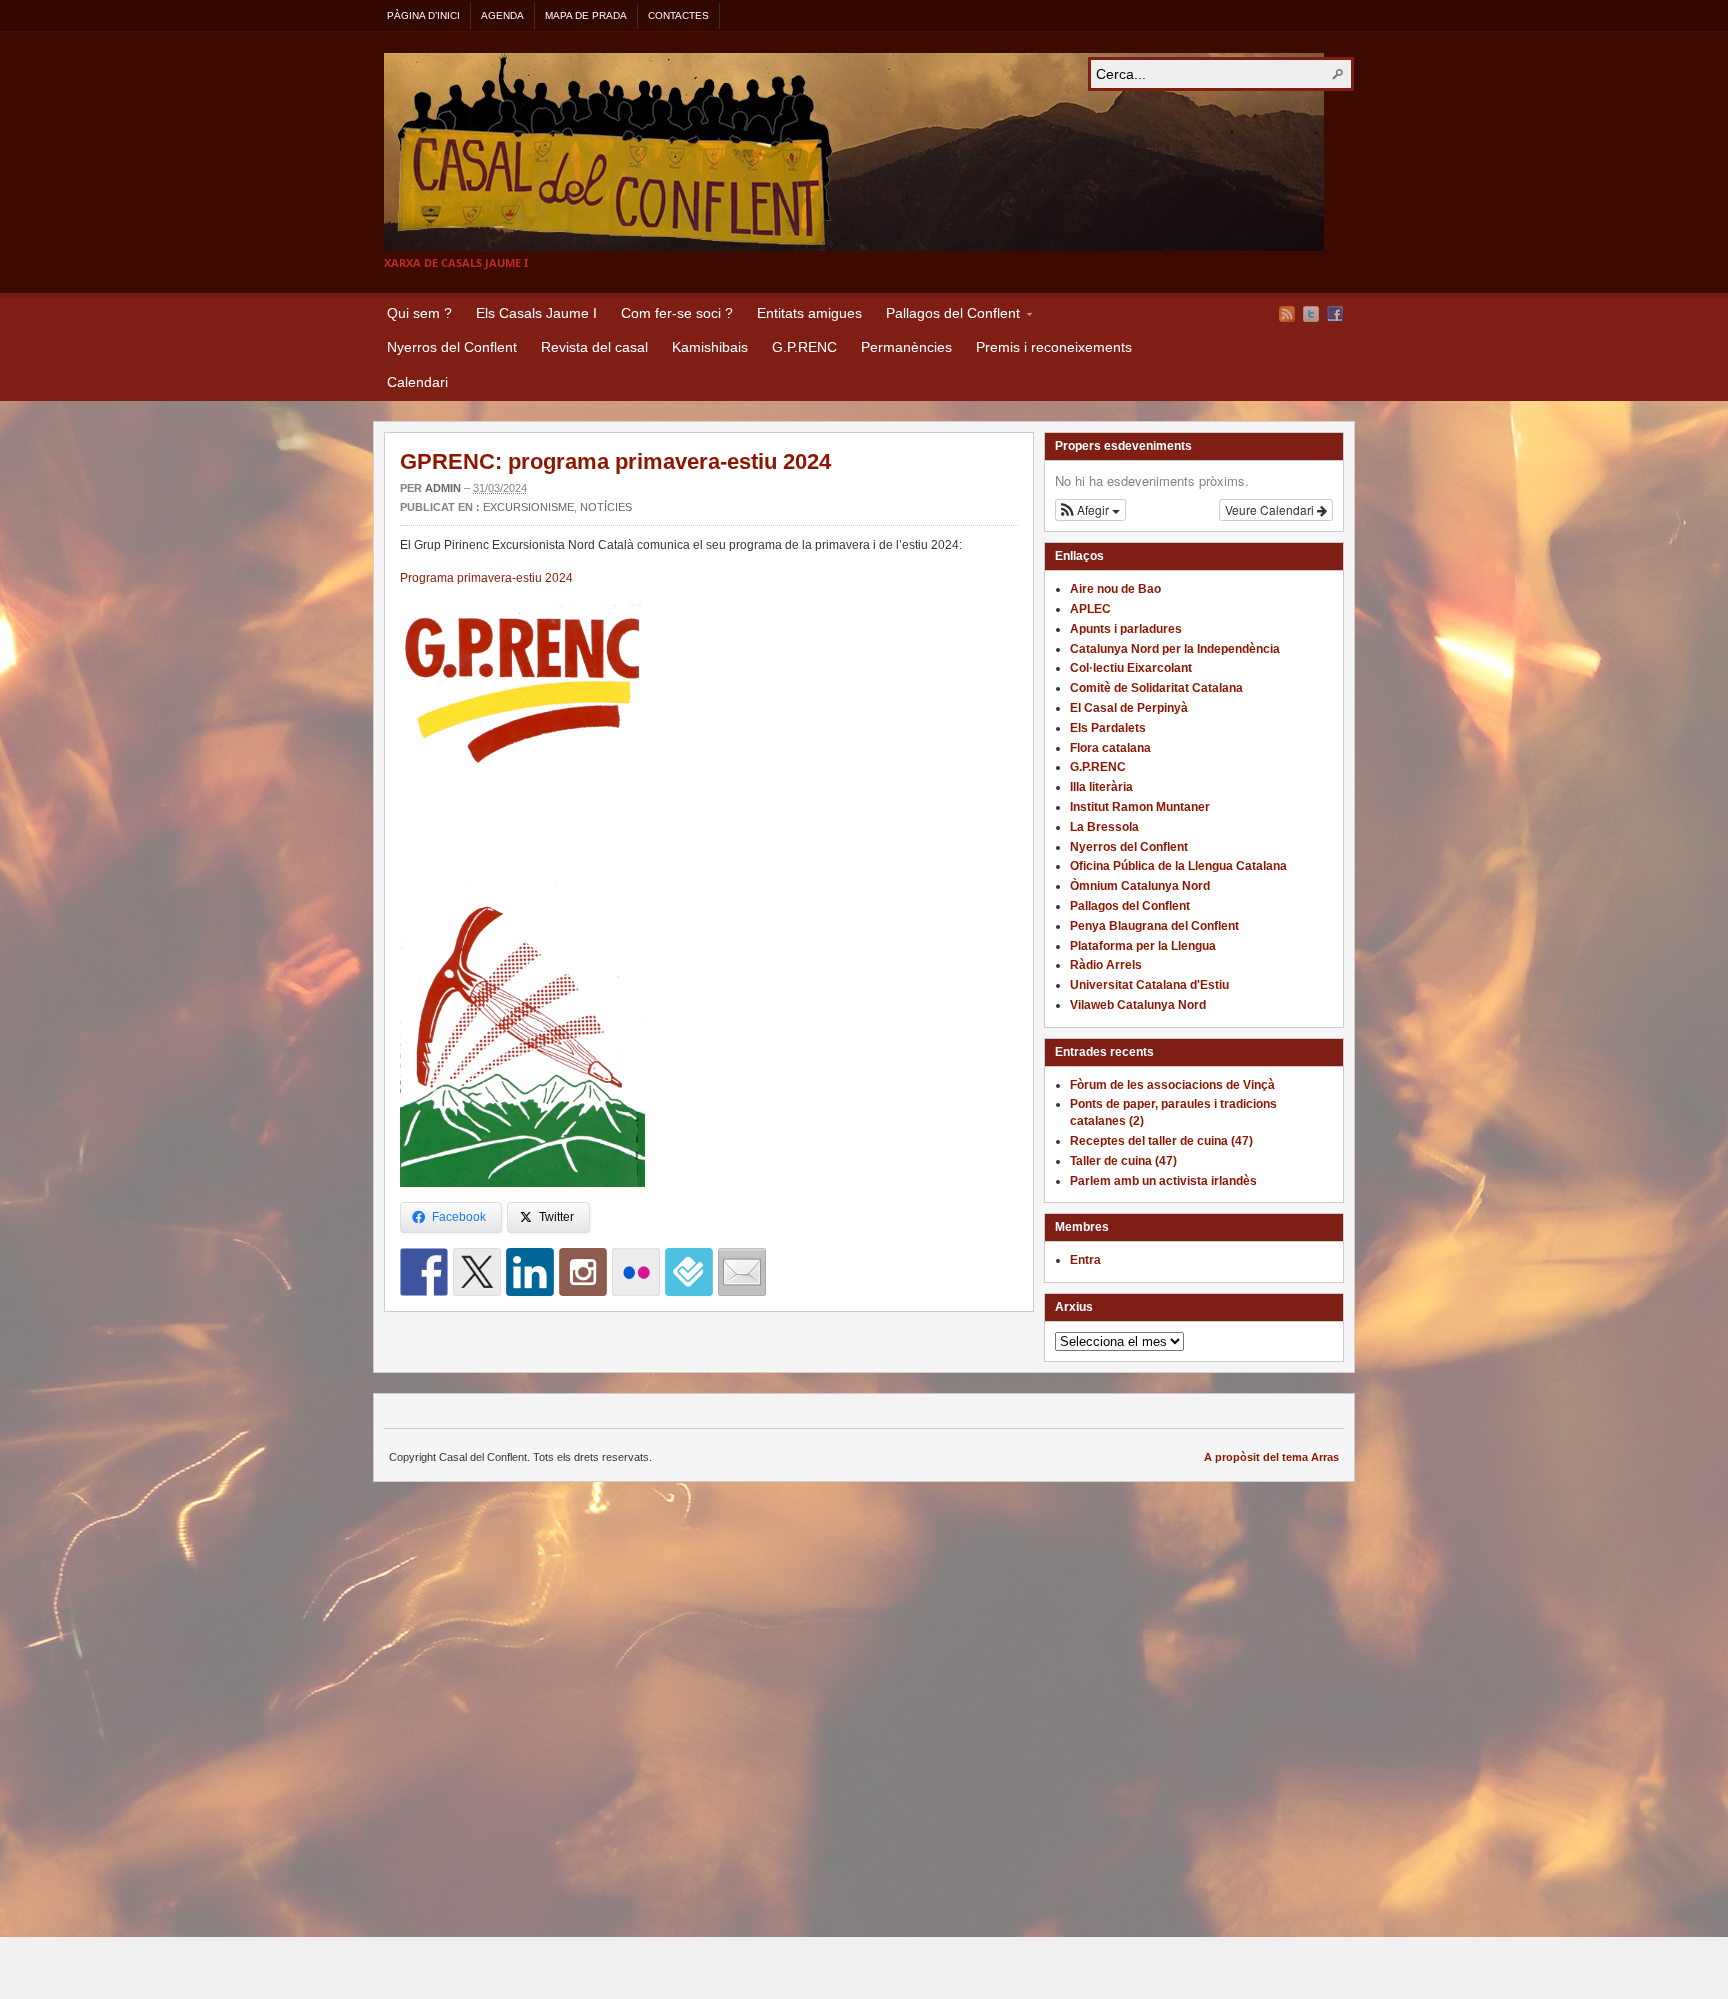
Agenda (502, 15)
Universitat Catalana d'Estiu (1149, 985)
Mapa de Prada (586, 15)
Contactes (678, 15)
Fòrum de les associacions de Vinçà (1172, 1085)
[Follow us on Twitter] (477, 1272)
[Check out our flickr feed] (636, 1272)
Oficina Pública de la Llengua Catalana (1178, 866)
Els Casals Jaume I (536, 313)
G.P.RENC (804, 347)
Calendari (417, 382)
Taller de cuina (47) (1123, 1161)
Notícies (606, 507)
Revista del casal (594, 347)
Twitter (1311, 314)
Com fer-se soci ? (677, 313)
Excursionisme (528, 507)
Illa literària (1101, 787)
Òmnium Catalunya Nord (1140, 886)
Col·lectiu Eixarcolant (1131, 668)
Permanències (906, 347)
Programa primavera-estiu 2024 (486, 578)
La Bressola (1104, 827)
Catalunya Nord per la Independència (1175, 649)
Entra (1085, 1260)
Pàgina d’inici (423, 15)
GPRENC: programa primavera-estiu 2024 (615, 461)
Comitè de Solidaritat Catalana (1156, 688)
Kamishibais (710, 347)
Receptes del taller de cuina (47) (1161, 1141)
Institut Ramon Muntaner (1140, 807)
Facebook (1335, 314)
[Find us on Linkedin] (530, 1272)
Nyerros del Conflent (452, 347)
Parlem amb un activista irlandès (1163, 1181)
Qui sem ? (419, 313)
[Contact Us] (742, 1272)
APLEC (1090, 609)
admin (443, 488)
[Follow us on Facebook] (424, 1272)
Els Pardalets (1108, 728)
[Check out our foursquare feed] (689, 1272)
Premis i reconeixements (1054, 347)
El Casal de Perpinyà (1129, 708)
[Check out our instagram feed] (583, 1272)
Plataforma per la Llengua (1143, 946)
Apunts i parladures (1126, 629)
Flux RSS (1287, 314)
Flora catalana (1110, 748)
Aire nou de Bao (1115, 589)
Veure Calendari (1271, 509)
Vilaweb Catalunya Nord (1138, 1005)
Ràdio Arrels (1106, 965)
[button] (1090, 510)
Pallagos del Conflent (947, 316)
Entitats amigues (809, 313)
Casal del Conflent (854, 152)
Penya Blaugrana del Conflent (1154, 926)
